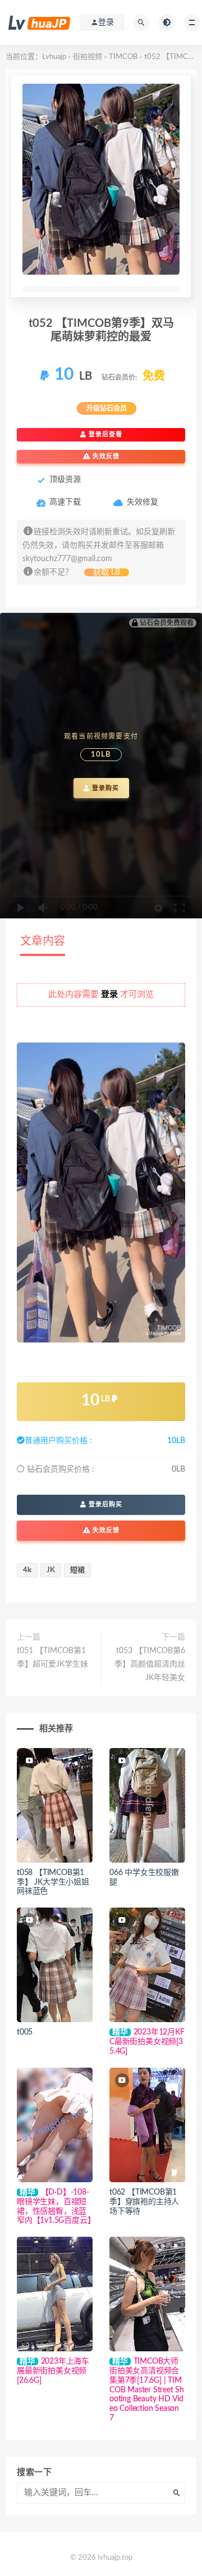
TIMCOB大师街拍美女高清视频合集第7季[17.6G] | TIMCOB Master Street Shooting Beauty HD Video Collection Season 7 (147, 2390)
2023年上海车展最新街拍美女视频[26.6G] (53, 2371)
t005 (25, 2032)
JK (51, 1570)
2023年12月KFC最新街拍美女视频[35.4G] (147, 2042)
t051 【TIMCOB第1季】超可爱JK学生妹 (52, 1658)
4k (27, 1570)
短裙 (77, 1570)
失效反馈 (105, 456)
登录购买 (104, 788)
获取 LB (107, 572)
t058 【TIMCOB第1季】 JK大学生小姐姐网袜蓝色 (53, 1882)
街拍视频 (88, 57)
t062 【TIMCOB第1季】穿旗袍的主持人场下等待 (144, 2202)
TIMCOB (123, 57)
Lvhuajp (54, 57)
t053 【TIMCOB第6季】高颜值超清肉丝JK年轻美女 (150, 1664)
